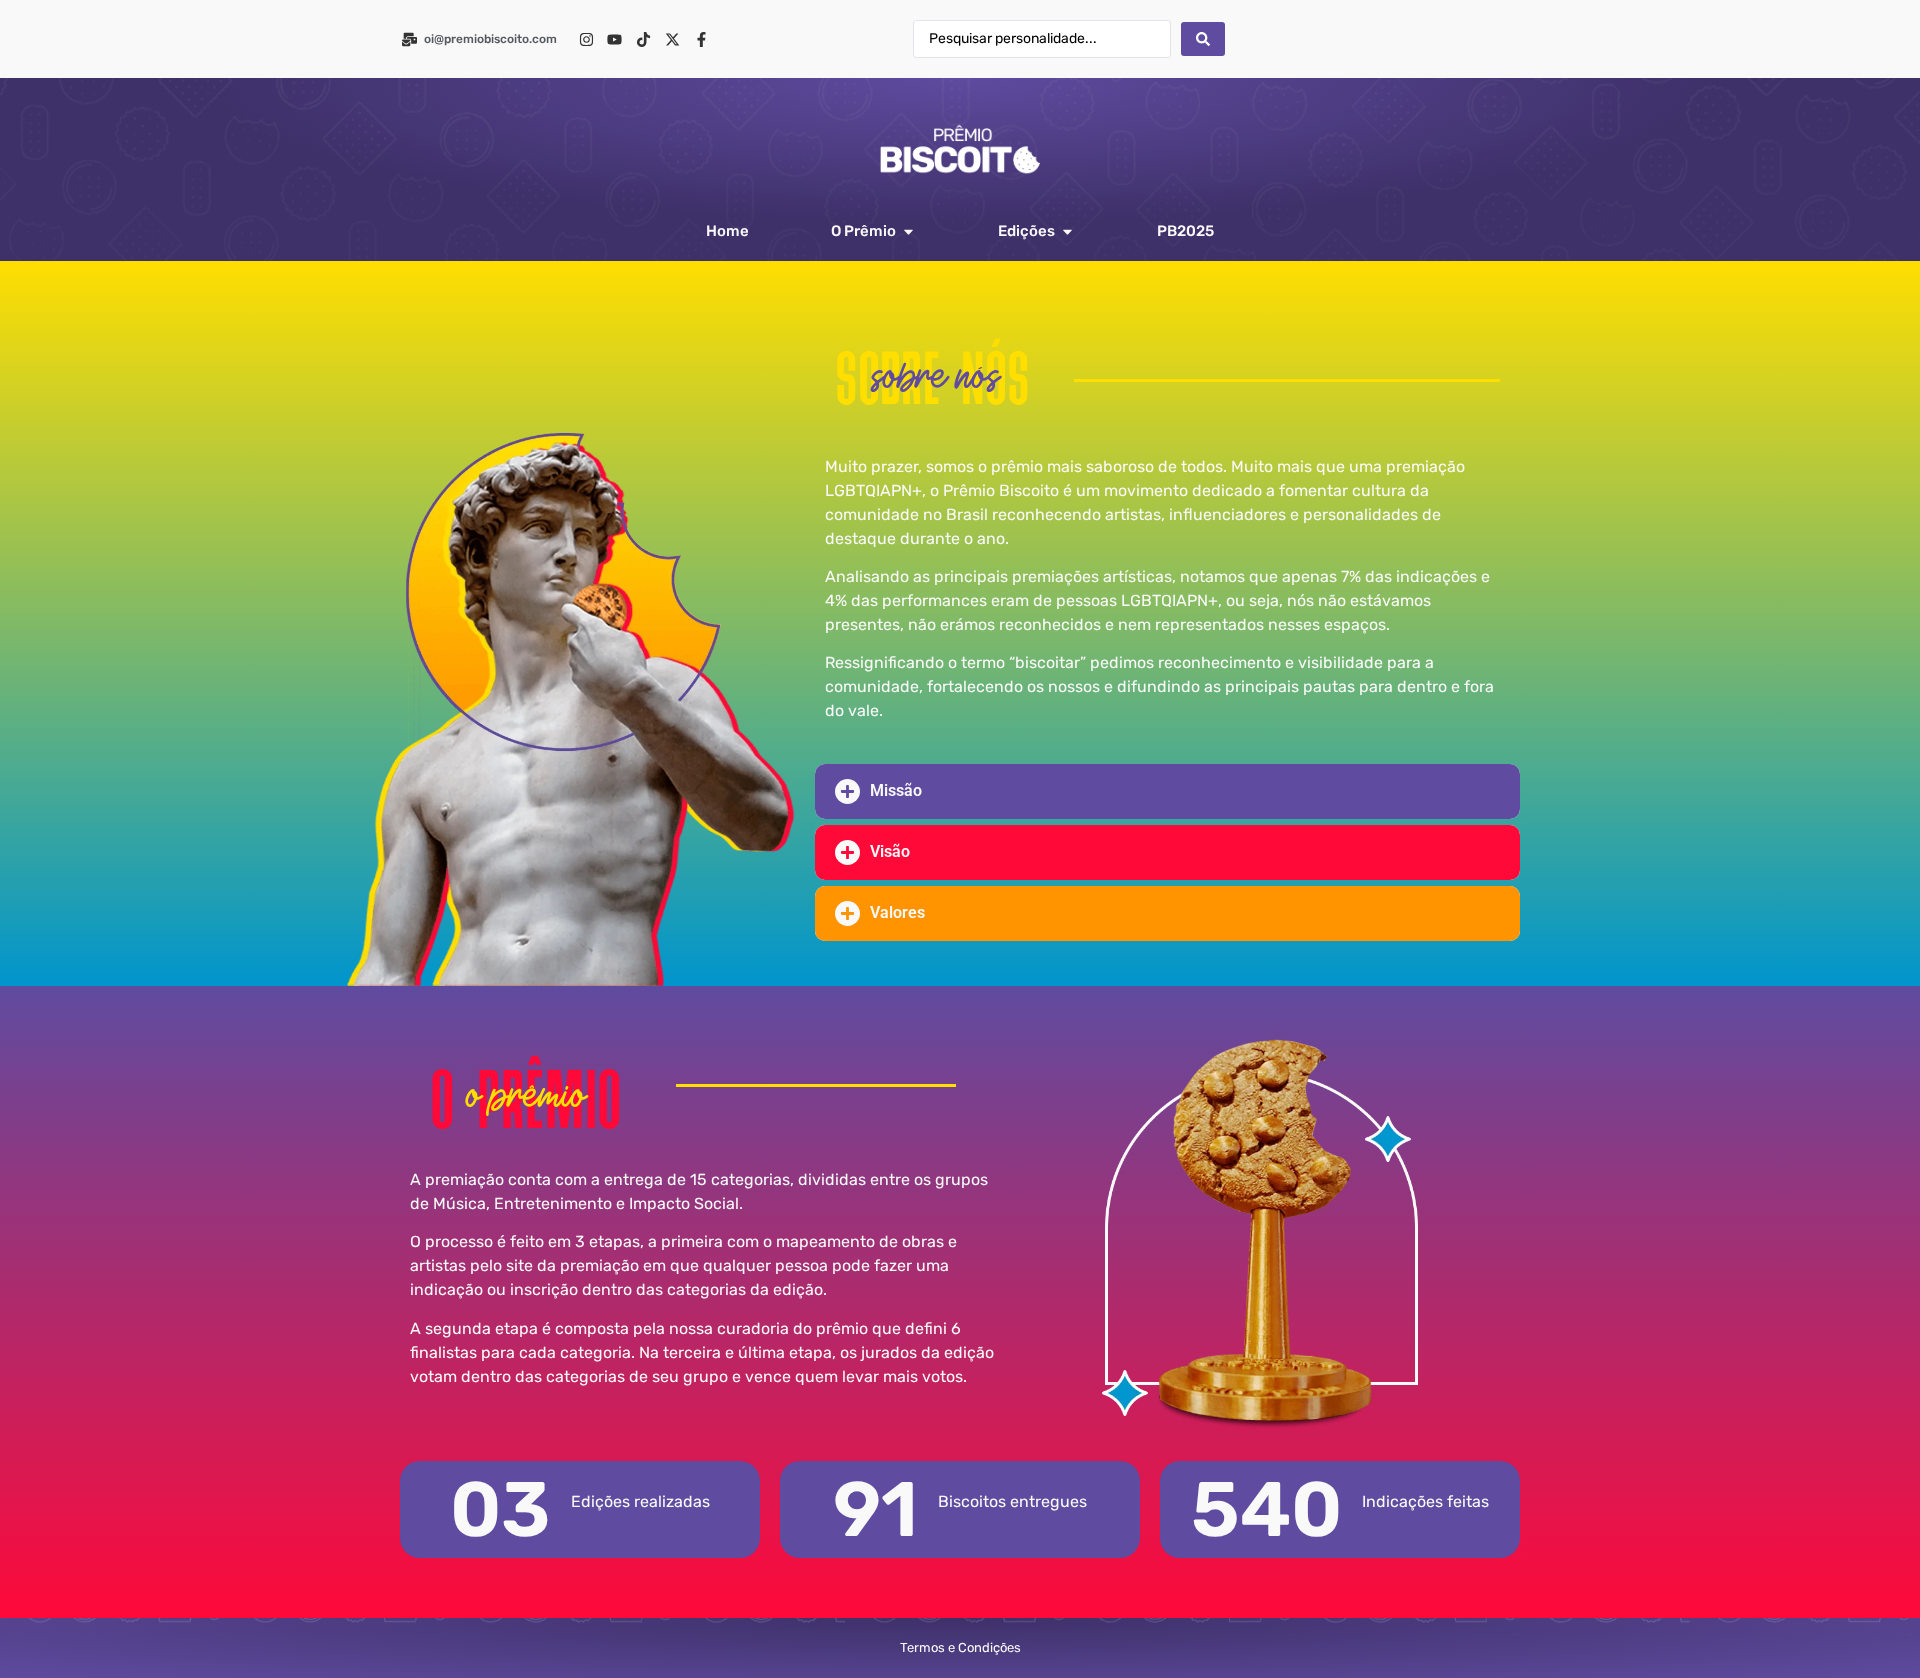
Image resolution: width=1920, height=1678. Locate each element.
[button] (1167, 791)
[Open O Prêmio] (908, 231)
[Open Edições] (1067, 231)
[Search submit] (1203, 39)
